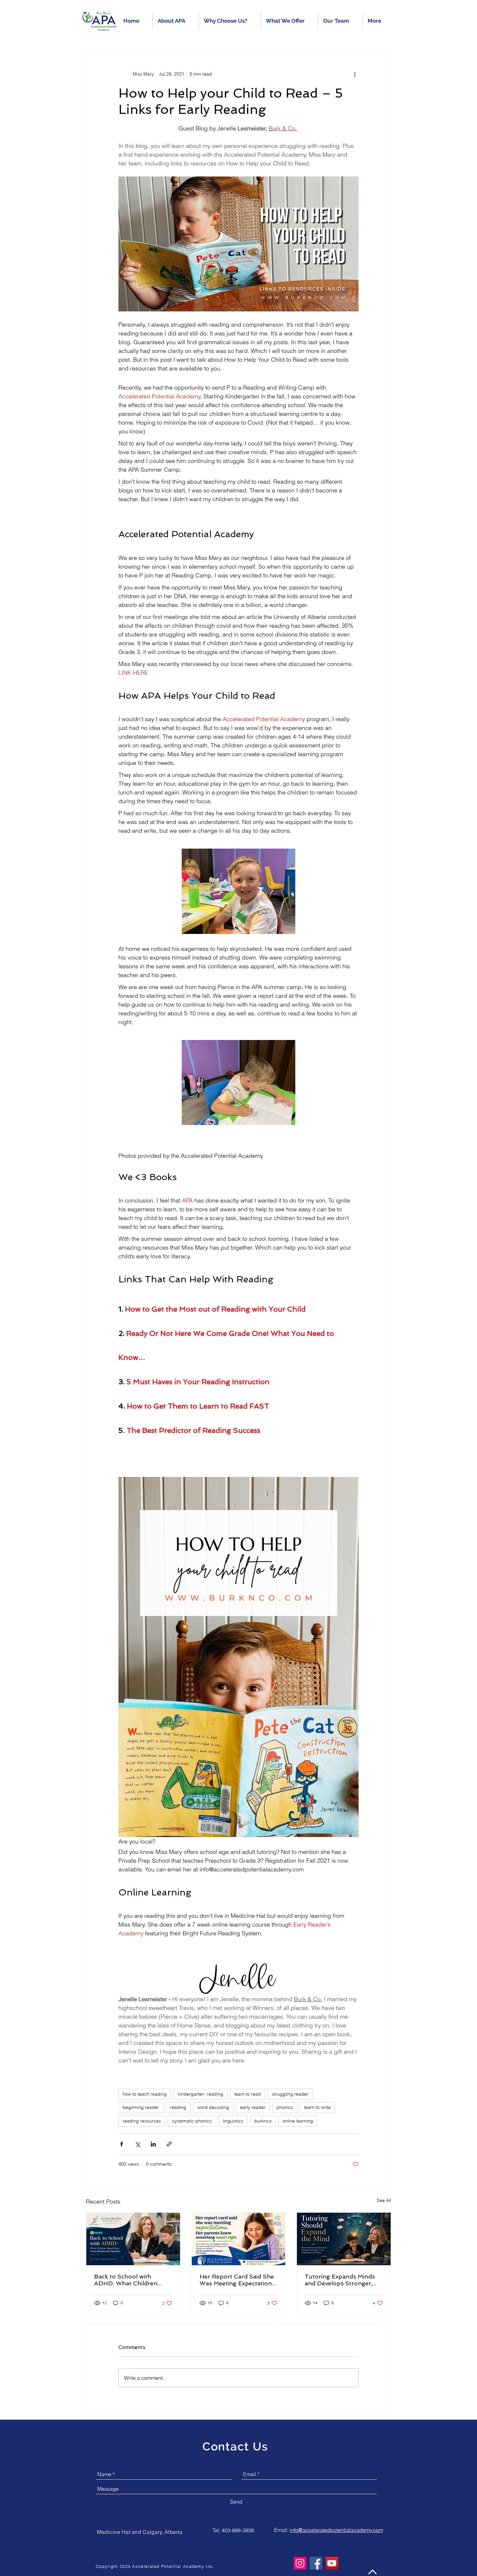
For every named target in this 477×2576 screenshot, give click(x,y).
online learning (298, 2121)
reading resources (142, 2121)
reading (178, 2107)
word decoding (213, 2107)
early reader (253, 2107)
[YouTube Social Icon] (332, 2563)
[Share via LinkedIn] (153, 2144)
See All (384, 2200)
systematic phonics (192, 2121)
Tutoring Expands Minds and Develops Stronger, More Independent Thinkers (340, 2280)
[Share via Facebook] (122, 2144)
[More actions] (355, 74)
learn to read (248, 2094)
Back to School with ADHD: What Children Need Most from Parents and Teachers (130, 2280)
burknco (263, 2121)
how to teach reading (145, 2094)
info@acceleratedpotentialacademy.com (336, 2530)
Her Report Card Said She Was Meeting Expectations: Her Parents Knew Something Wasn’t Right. (238, 2280)
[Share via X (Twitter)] (137, 2144)
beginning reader (141, 2107)
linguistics (233, 2121)
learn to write (317, 2107)
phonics (285, 2107)
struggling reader (290, 2094)
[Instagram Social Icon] (300, 2563)
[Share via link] (169, 2144)
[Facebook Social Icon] (316, 2563)
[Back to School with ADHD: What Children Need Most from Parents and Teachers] (133, 2239)
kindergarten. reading (201, 2094)
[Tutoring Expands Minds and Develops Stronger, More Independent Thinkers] (344, 2239)
